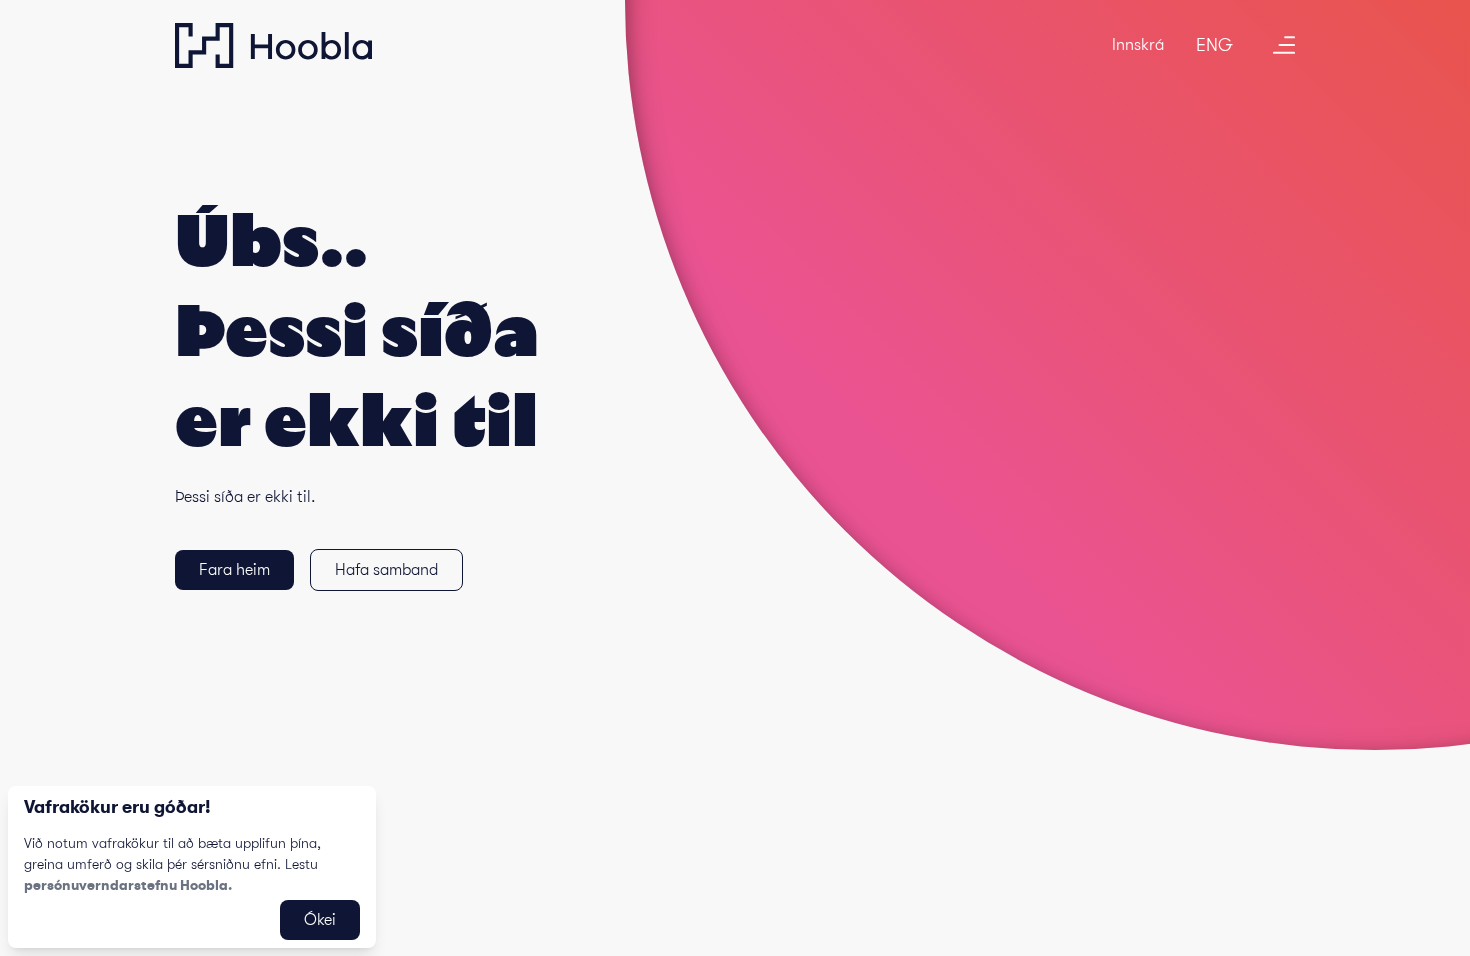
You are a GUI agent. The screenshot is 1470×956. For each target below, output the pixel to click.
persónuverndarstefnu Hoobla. (128, 885)
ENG (1214, 45)
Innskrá (1138, 45)
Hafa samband (386, 570)
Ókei (320, 920)
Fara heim (234, 570)
